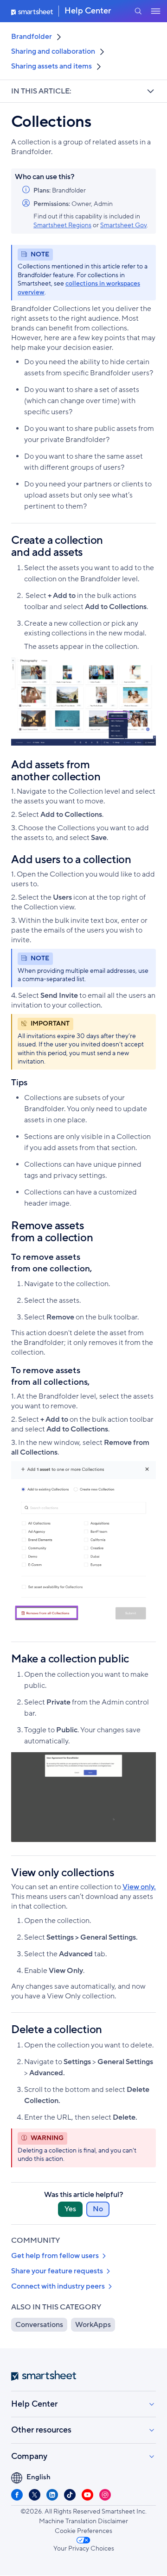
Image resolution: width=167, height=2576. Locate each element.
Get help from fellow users (55, 2256)
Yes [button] (70, 2209)
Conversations (39, 2325)
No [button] (98, 2209)
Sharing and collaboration (53, 51)
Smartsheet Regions (62, 225)
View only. (139, 1887)
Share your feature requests (57, 2271)
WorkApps (93, 2325)
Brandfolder (32, 37)
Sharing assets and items (51, 66)
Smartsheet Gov (123, 225)
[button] (138, 11)
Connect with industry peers (58, 2286)
